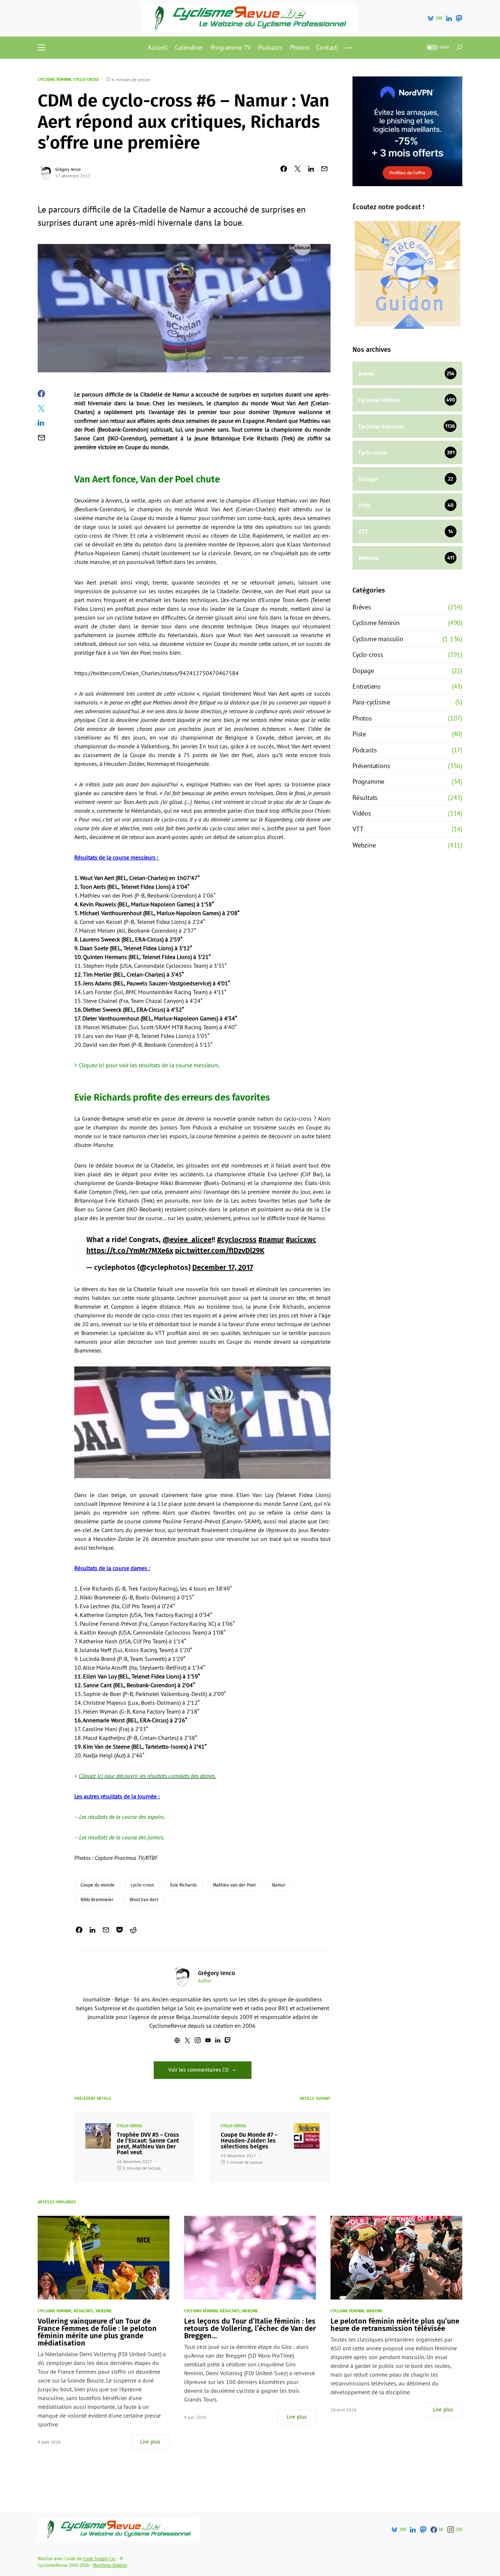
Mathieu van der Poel (234, 1885)
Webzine (364, 845)
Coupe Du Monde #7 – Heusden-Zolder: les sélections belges (249, 2141)
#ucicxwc (301, 1240)
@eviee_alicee (187, 1240)
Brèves (362, 607)
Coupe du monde (98, 1885)
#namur (271, 1240)
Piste (359, 734)
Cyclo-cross (86, 80)
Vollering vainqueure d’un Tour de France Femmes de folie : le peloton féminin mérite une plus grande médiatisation (97, 2332)
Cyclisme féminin (54, 80)
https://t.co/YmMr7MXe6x (130, 1251)
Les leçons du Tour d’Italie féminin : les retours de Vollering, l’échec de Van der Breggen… (250, 2328)
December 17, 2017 (223, 1267)
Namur (279, 1885)
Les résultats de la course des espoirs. (122, 1817)
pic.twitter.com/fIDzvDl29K (220, 1251)
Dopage (363, 671)
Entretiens (367, 686)
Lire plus (150, 2442)
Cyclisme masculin (378, 639)
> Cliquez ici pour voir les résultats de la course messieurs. (147, 1065)
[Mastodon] (459, 18)
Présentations (371, 766)
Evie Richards (184, 1885)
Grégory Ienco (68, 169)
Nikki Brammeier (97, 1900)
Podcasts (365, 750)
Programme (368, 781)
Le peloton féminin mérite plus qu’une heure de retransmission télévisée (395, 2325)
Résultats (365, 798)
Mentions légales (110, 2565)
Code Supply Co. (99, 2559)
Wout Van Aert (144, 1900)
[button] (41, 48)
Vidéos (362, 813)
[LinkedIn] (449, 18)
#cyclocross (237, 1240)
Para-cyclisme (371, 702)
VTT (358, 829)
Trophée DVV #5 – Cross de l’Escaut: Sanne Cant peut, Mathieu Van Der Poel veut (148, 2144)
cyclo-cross (142, 1885)
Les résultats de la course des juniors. (122, 1837)
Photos (362, 718)
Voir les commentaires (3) (199, 2070)
